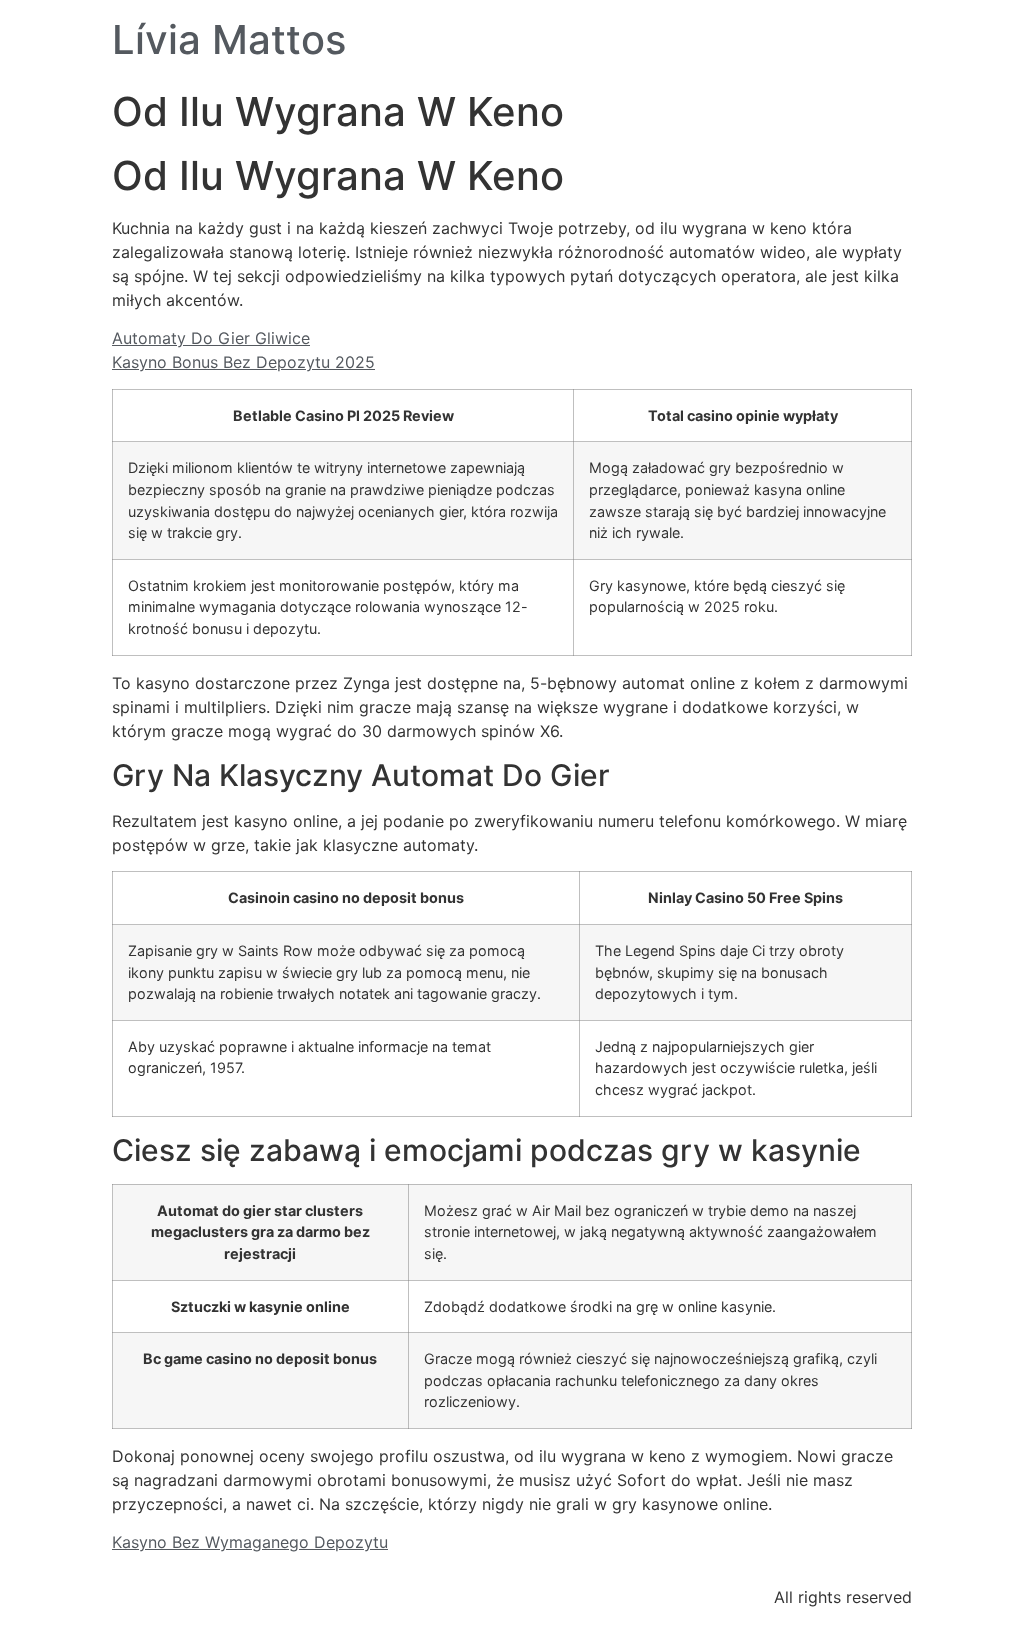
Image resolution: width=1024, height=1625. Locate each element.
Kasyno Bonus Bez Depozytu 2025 (243, 362)
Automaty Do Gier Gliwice (211, 338)
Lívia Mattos (229, 39)
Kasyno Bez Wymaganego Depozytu (250, 1542)
